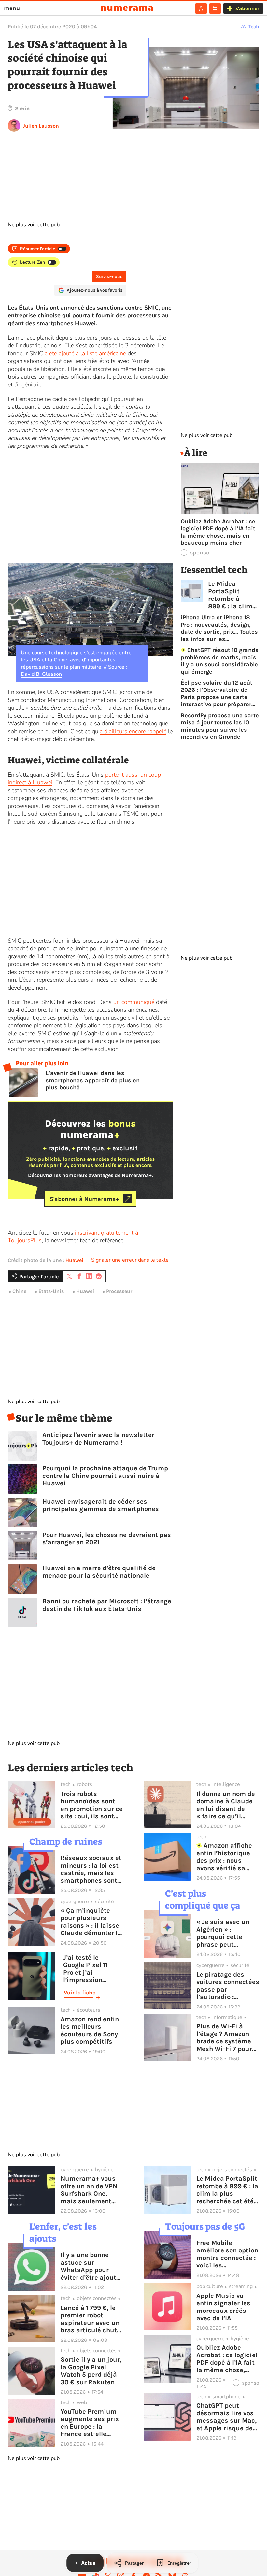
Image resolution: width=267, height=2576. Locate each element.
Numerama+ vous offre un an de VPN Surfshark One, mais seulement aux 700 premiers (89, 2190)
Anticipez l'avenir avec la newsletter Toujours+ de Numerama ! (98, 1439)
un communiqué (134, 1002)
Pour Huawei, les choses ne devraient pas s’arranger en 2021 (107, 1538)
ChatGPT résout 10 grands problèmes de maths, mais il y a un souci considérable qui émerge (220, 661)
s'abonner (247, 8)
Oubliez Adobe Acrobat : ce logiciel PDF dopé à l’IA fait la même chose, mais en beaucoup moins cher (218, 532)
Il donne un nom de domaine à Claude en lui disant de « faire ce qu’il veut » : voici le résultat (226, 1805)
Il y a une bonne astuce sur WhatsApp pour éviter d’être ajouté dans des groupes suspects (90, 2266)
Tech (254, 27)
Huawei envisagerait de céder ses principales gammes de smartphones (101, 1505)
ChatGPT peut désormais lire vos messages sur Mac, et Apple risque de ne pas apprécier (226, 2417)
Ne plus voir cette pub (34, 225)
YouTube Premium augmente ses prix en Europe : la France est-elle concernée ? (90, 2423)
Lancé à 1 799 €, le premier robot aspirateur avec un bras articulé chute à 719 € (91, 2319)
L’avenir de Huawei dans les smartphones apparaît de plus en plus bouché (93, 1080)
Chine (19, 1291)
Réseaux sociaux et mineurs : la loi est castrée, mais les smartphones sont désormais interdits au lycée (92, 1869)
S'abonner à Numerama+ (84, 1199)
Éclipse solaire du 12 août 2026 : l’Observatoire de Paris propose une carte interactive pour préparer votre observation (217, 693)
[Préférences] (215, 8)
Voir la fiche (80, 1993)
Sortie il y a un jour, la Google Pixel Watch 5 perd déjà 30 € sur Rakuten (91, 2371)
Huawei (74, 1260)
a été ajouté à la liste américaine (85, 353)
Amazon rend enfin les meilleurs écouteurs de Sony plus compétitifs (90, 2030)
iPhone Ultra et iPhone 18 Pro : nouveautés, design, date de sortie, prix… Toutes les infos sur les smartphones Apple (219, 628)
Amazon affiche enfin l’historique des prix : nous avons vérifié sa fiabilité (224, 1857)
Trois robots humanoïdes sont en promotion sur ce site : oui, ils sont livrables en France (92, 1805)
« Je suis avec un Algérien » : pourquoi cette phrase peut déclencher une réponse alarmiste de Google (225, 1933)
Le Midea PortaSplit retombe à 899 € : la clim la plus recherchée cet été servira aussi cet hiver (231, 595)
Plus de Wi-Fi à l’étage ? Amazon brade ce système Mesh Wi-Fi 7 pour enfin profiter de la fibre (225, 2038)
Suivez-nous (109, 276)
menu (12, 8)
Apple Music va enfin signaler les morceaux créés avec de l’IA (223, 2307)
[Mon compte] (201, 8)
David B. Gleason (41, 674)
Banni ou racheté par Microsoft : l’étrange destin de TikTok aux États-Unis (107, 1605)
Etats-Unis (51, 1291)
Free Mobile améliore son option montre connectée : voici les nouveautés (227, 2254)
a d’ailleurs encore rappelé (133, 731)
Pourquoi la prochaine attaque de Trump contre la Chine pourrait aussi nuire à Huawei (105, 1476)
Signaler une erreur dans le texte (130, 1260)
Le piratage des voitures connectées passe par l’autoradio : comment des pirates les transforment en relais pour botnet (228, 1986)
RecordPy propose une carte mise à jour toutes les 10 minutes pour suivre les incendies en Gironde (220, 726)
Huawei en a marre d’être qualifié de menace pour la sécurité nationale (99, 1572)
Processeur (119, 1291)
